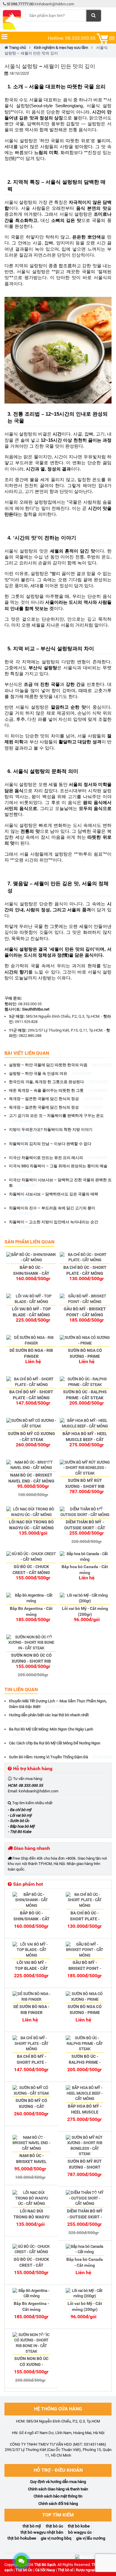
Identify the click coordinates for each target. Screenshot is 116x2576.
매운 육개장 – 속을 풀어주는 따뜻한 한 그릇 (58, 1090)
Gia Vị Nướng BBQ (56, 2538)
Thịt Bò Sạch (45, 2565)
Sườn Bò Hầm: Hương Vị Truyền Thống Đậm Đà (60, 1757)
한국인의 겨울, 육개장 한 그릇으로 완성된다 (58, 1082)
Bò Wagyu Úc (80, 2532)
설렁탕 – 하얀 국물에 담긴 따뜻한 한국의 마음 (60, 1065)
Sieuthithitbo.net (35, 1009)
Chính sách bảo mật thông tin (58, 2496)
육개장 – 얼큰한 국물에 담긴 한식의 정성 (56, 1099)
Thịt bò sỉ (65, 2570)
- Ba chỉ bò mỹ (19, 1810)
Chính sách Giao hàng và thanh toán (58, 2489)
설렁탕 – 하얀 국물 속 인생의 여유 (50, 1074)
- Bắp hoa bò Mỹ (21, 1826)
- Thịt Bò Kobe (19, 1832)
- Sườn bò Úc (18, 1821)
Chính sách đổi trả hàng (58, 2504)
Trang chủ (17, 48)
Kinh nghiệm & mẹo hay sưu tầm (61, 48)
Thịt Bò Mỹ (32, 2526)
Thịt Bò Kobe (79, 2526)
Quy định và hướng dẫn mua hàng (58, 2482)
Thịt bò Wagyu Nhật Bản (42, 2532)
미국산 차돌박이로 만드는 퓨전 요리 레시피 (58, 1158)
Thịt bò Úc (24, 2570)
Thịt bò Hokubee (22, 2538)
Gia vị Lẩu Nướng (91, 2538)
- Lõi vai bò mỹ (20, 1815)
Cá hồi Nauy (45, 2570)
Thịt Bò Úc (54, 2526)
